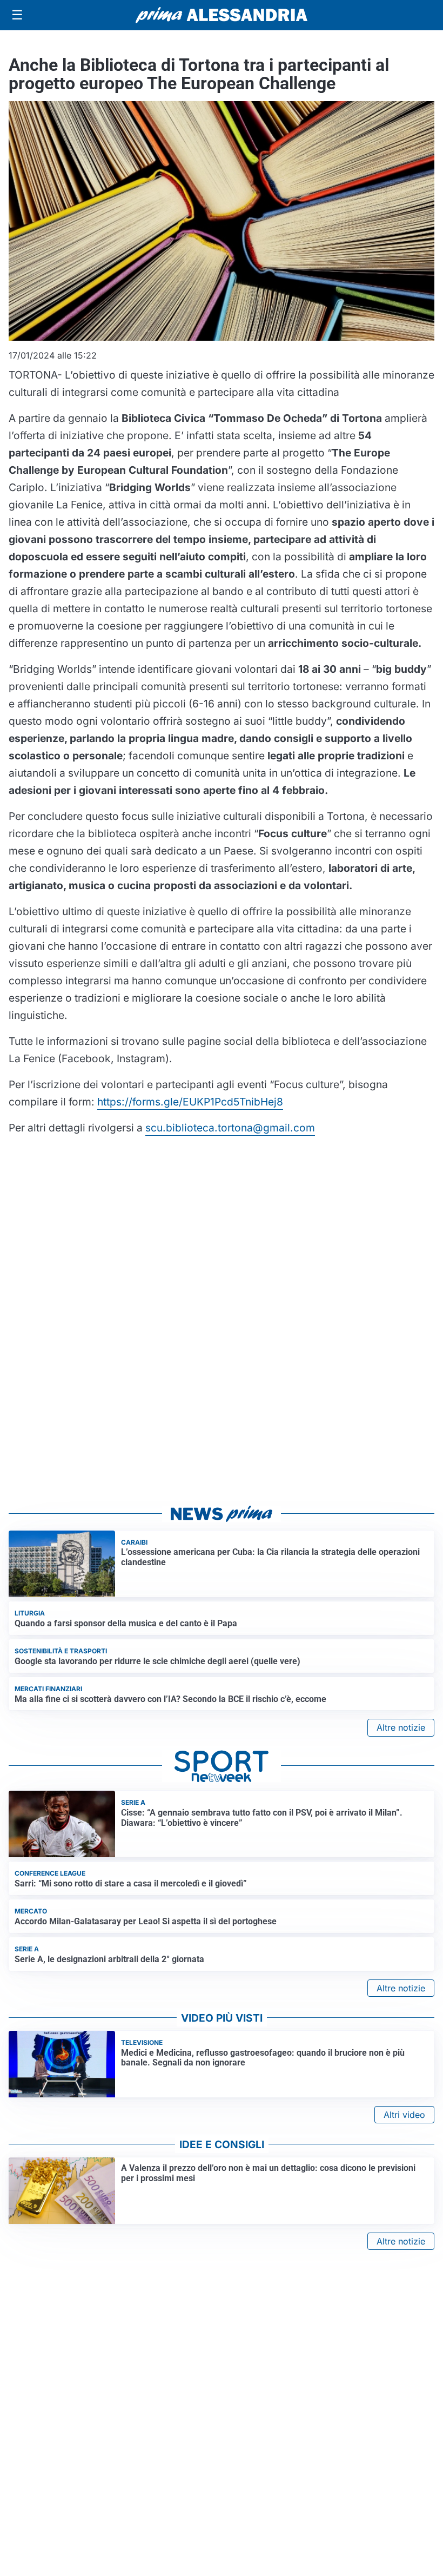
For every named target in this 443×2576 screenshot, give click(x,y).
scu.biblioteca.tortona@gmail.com (230, 1128)
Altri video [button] (404, 2115)
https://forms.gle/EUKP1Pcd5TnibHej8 (190, 1102)
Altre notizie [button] (401, 1727)
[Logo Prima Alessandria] (222, 15)
